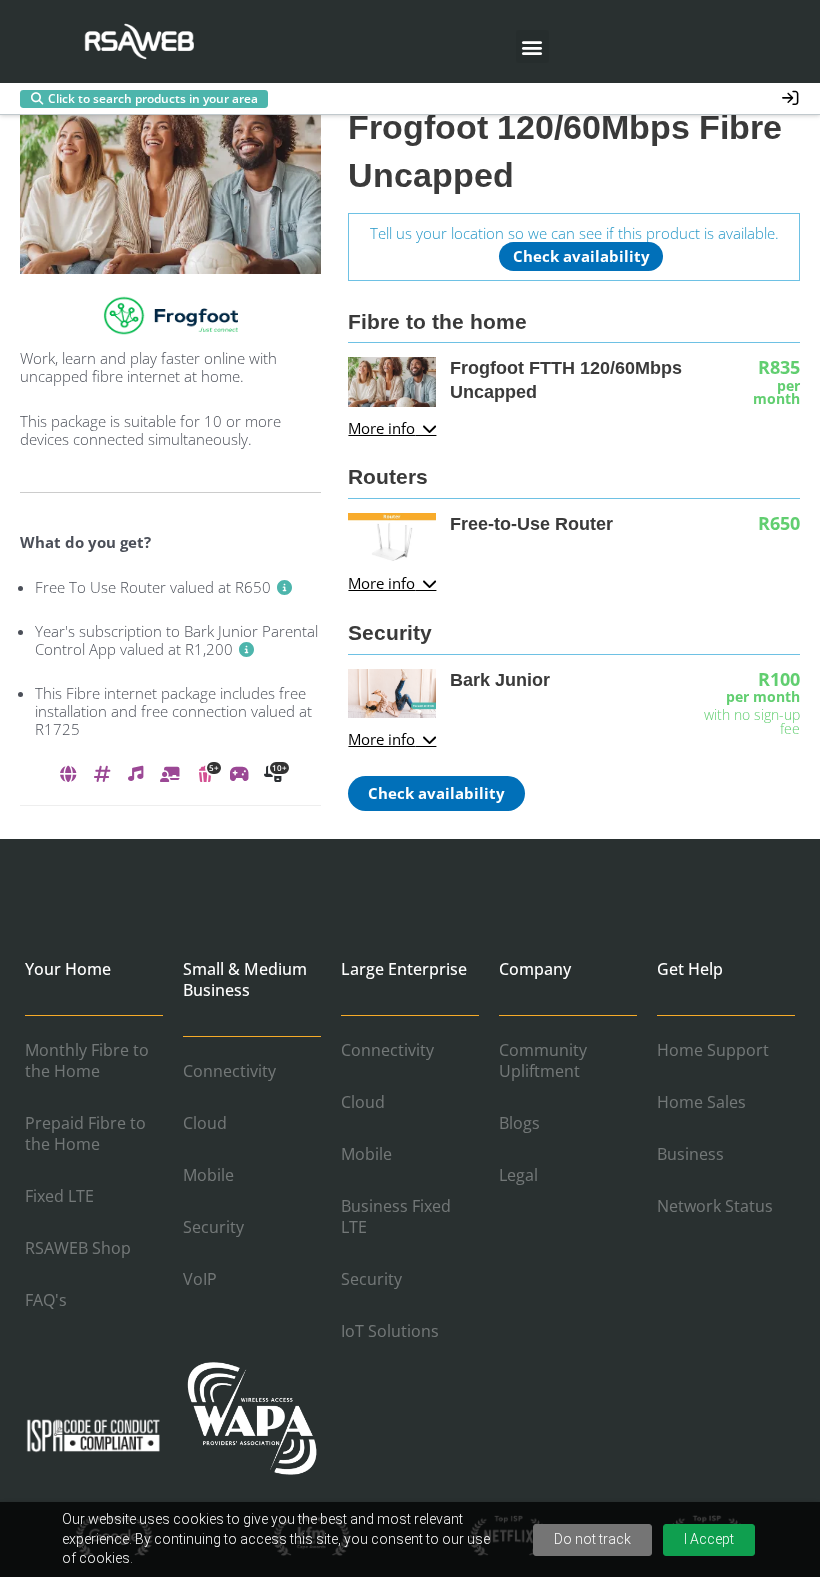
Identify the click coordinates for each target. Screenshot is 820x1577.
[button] (532, 46)
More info (381, 429)
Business (690, 1154)
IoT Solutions (390, 1331)
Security (213, 1227)
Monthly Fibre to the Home (87, 1060)
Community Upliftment (543, 1060)
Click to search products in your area (153, 98)
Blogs (519, 1123)
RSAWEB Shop (78, 1248)
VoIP (200, 1279)
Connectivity (229, 1071)
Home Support (713, 1050)
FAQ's (46, 1300)
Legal (518, 1175)
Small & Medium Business (245, 979)
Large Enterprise (404, 969)
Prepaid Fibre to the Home (85, 1133)
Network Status (715, 1206)
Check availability (581, 256)
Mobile (208, 1175)
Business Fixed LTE (396, 1216)
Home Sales (701, 1102)
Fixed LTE (59, 1196)
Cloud (205, 1123)
